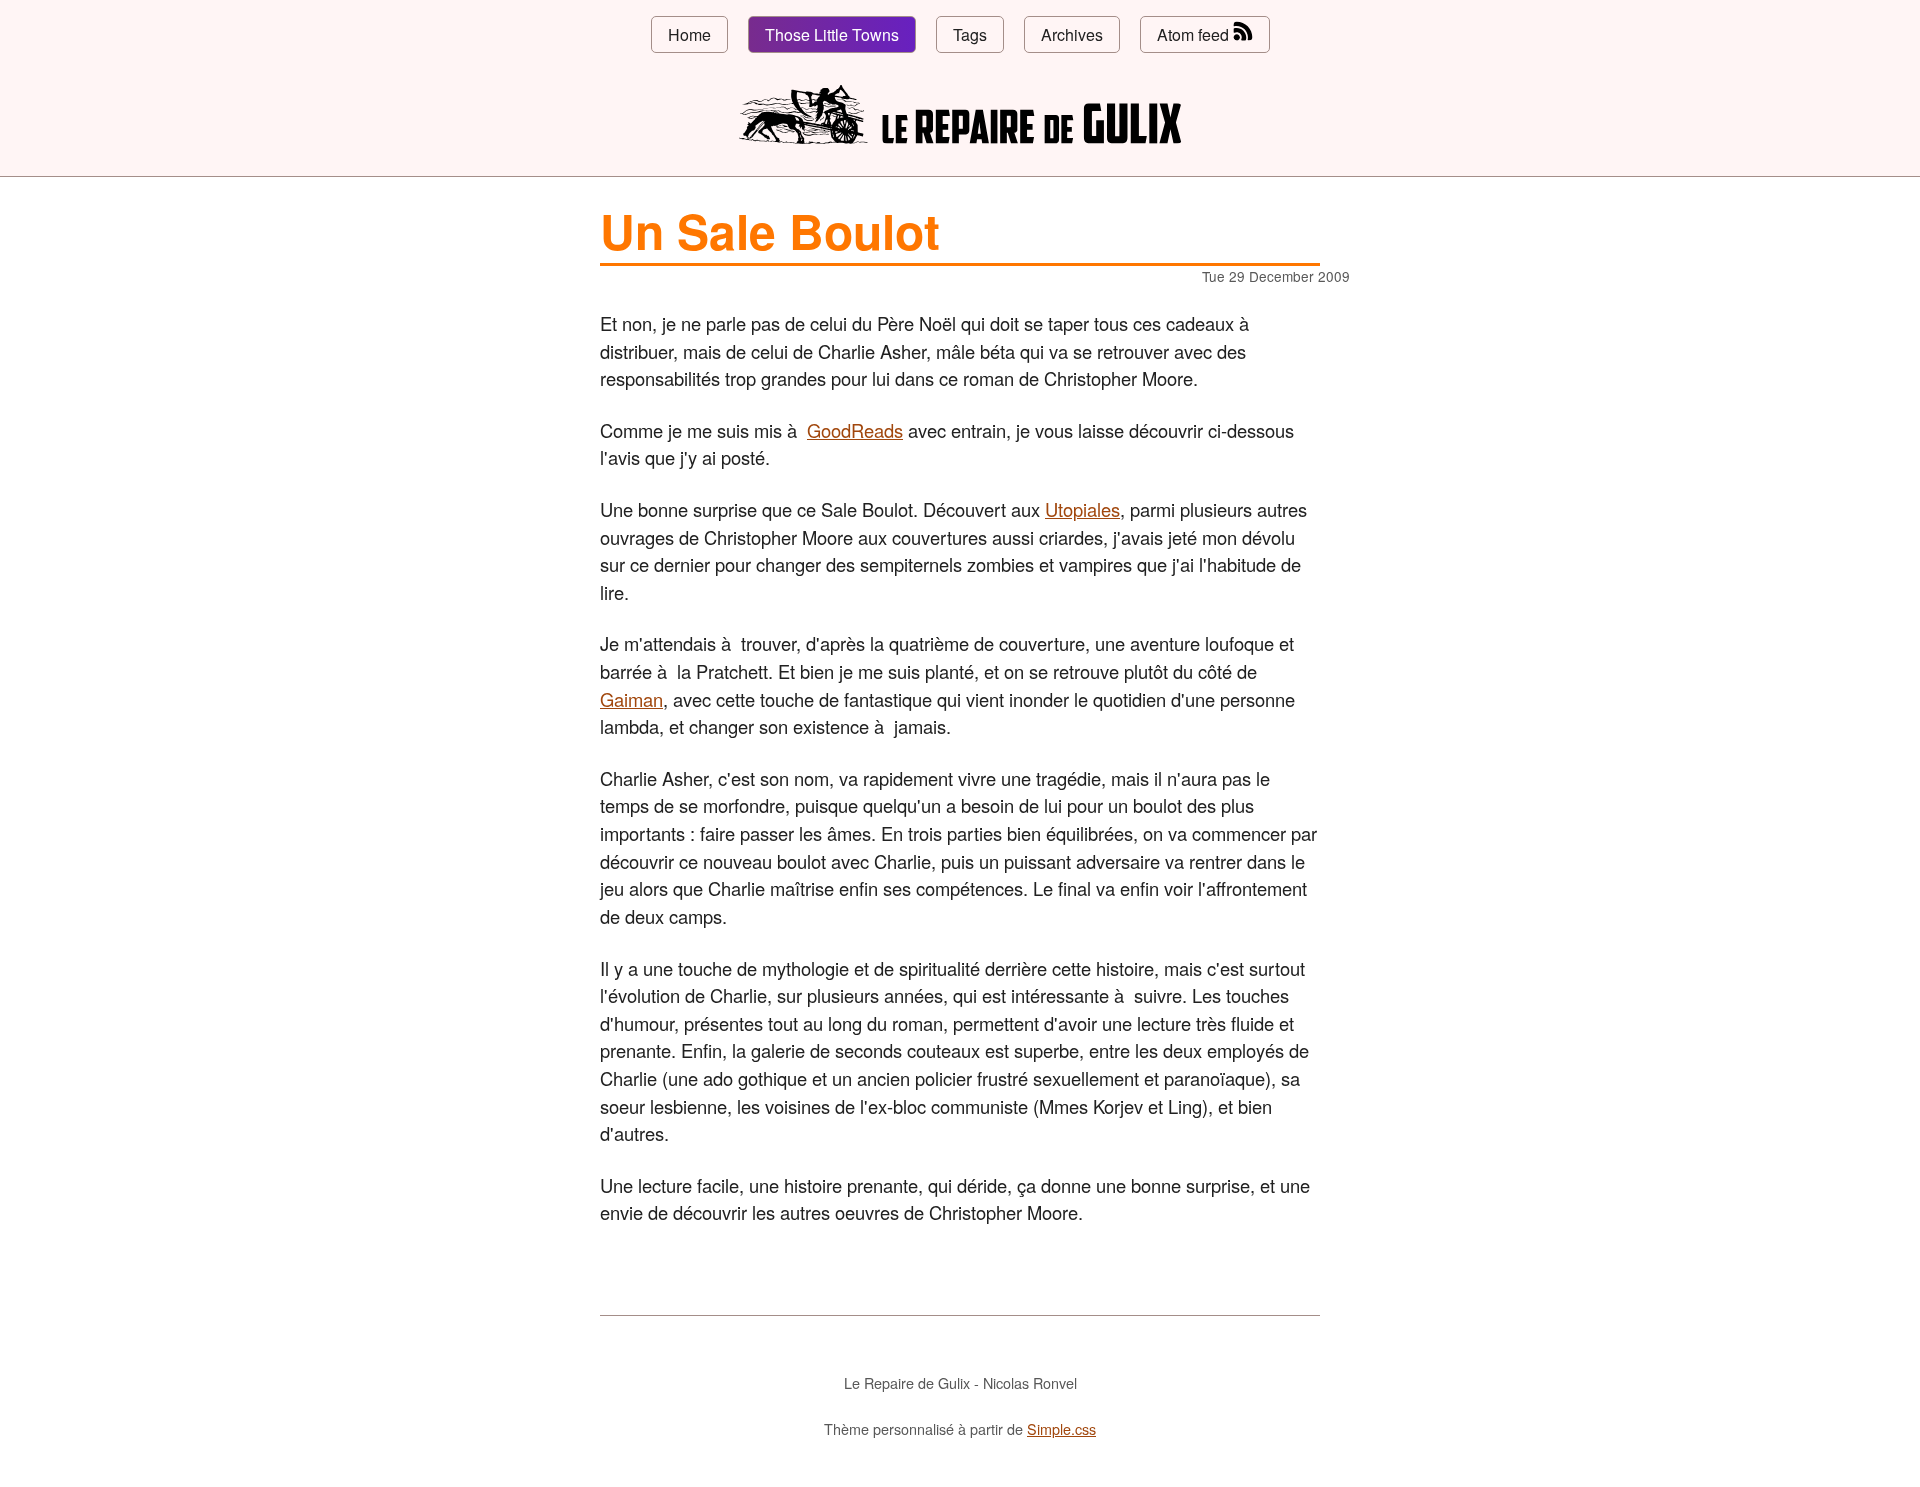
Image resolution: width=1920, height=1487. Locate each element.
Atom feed (1195, 34)
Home (689, 34)
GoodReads (855, 430)
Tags (970, 34)
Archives (1072, 34)
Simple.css (1061, 1428)
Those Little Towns (832, 34)
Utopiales (1082, 509)
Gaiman (631, 699)
